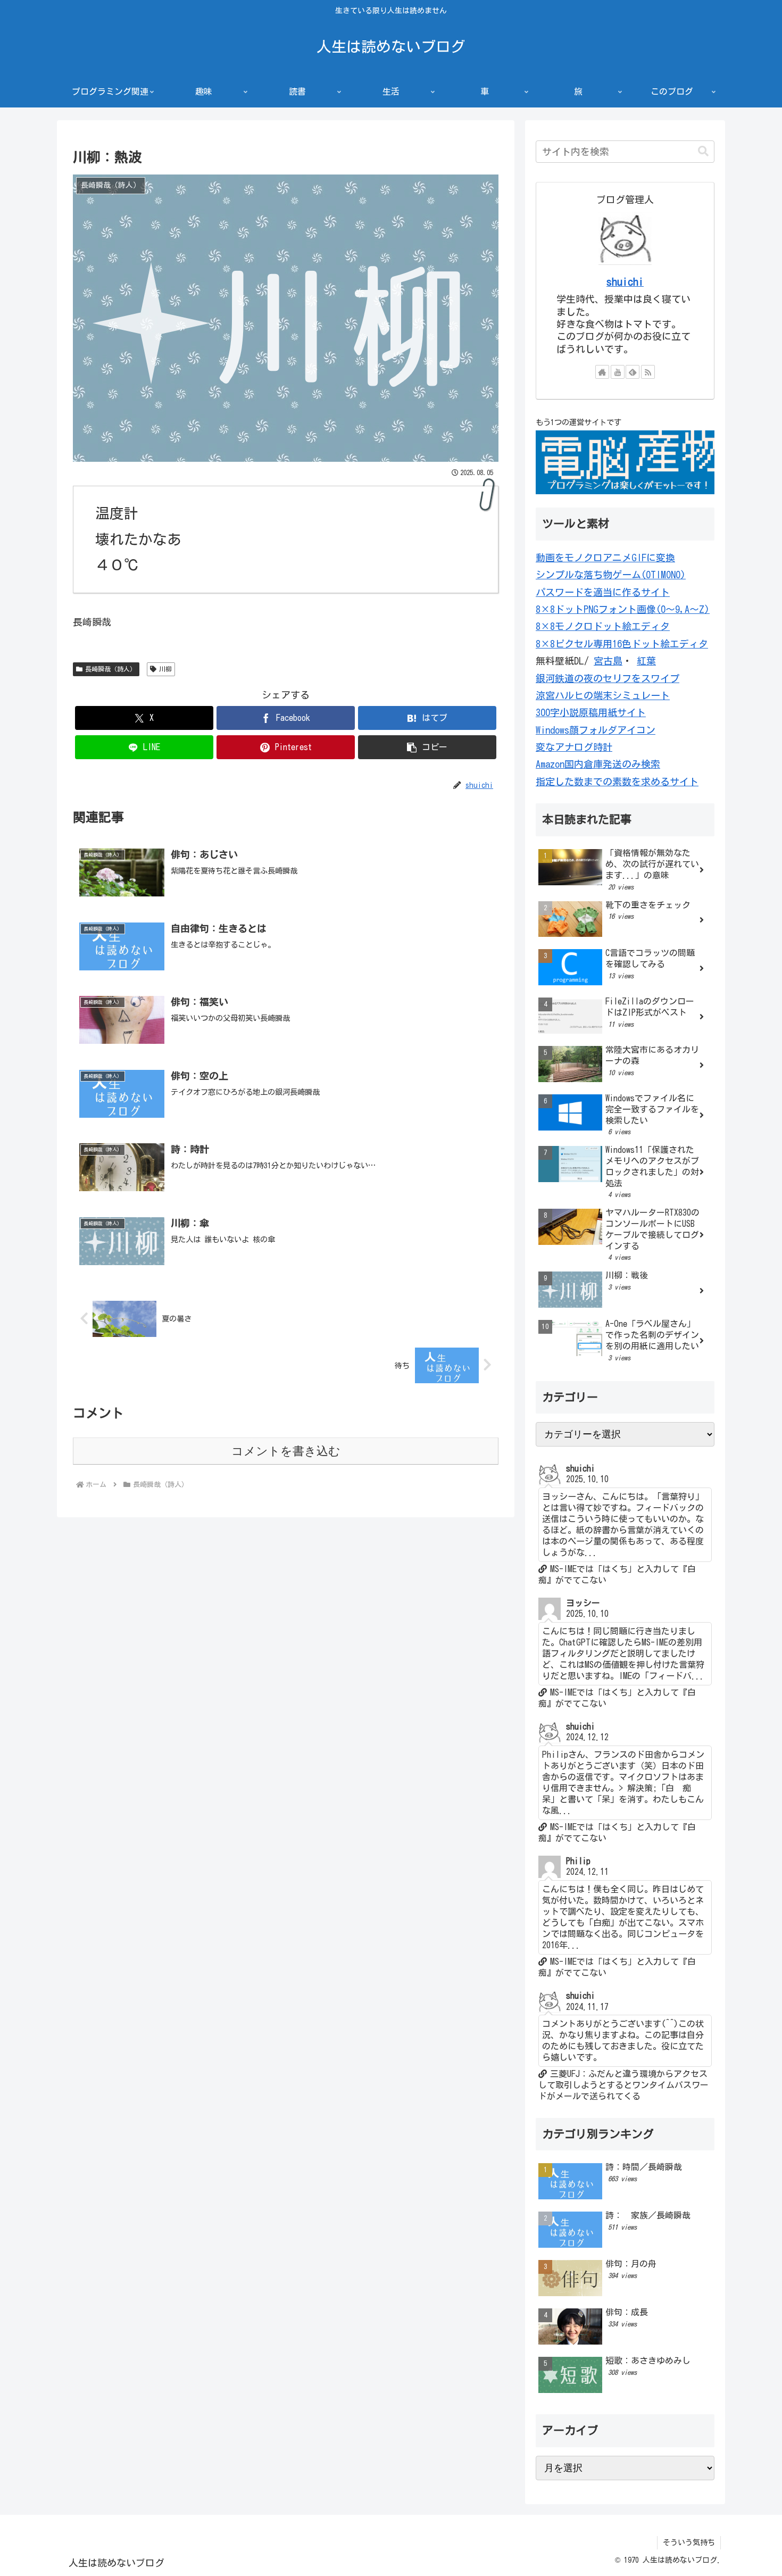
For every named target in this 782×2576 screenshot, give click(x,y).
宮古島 (608, 661)
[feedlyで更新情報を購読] (633, 372)
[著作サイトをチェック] (602, 372)
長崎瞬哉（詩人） (111, 669)
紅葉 (646, 661)
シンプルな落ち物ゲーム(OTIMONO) (611, 575)
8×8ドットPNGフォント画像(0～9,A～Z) (623, 609)
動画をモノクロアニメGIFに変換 (605, 558)
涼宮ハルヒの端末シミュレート (603, 695)
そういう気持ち (689, 2542)
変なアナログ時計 (574, 747)
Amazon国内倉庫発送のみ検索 (598, 764)
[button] (427, 747)
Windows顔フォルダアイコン (596, 730)
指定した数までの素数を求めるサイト (617, 782)
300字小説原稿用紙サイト (591, 712)
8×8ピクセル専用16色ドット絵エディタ (622, 644)
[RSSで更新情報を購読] (648, 372)
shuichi (625, 282)
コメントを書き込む (286, 1451)
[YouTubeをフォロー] (618, 372)
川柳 (165, 669)
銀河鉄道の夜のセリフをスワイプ (608, 678)
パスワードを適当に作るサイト (603, 592)
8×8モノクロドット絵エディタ (603, 626)
